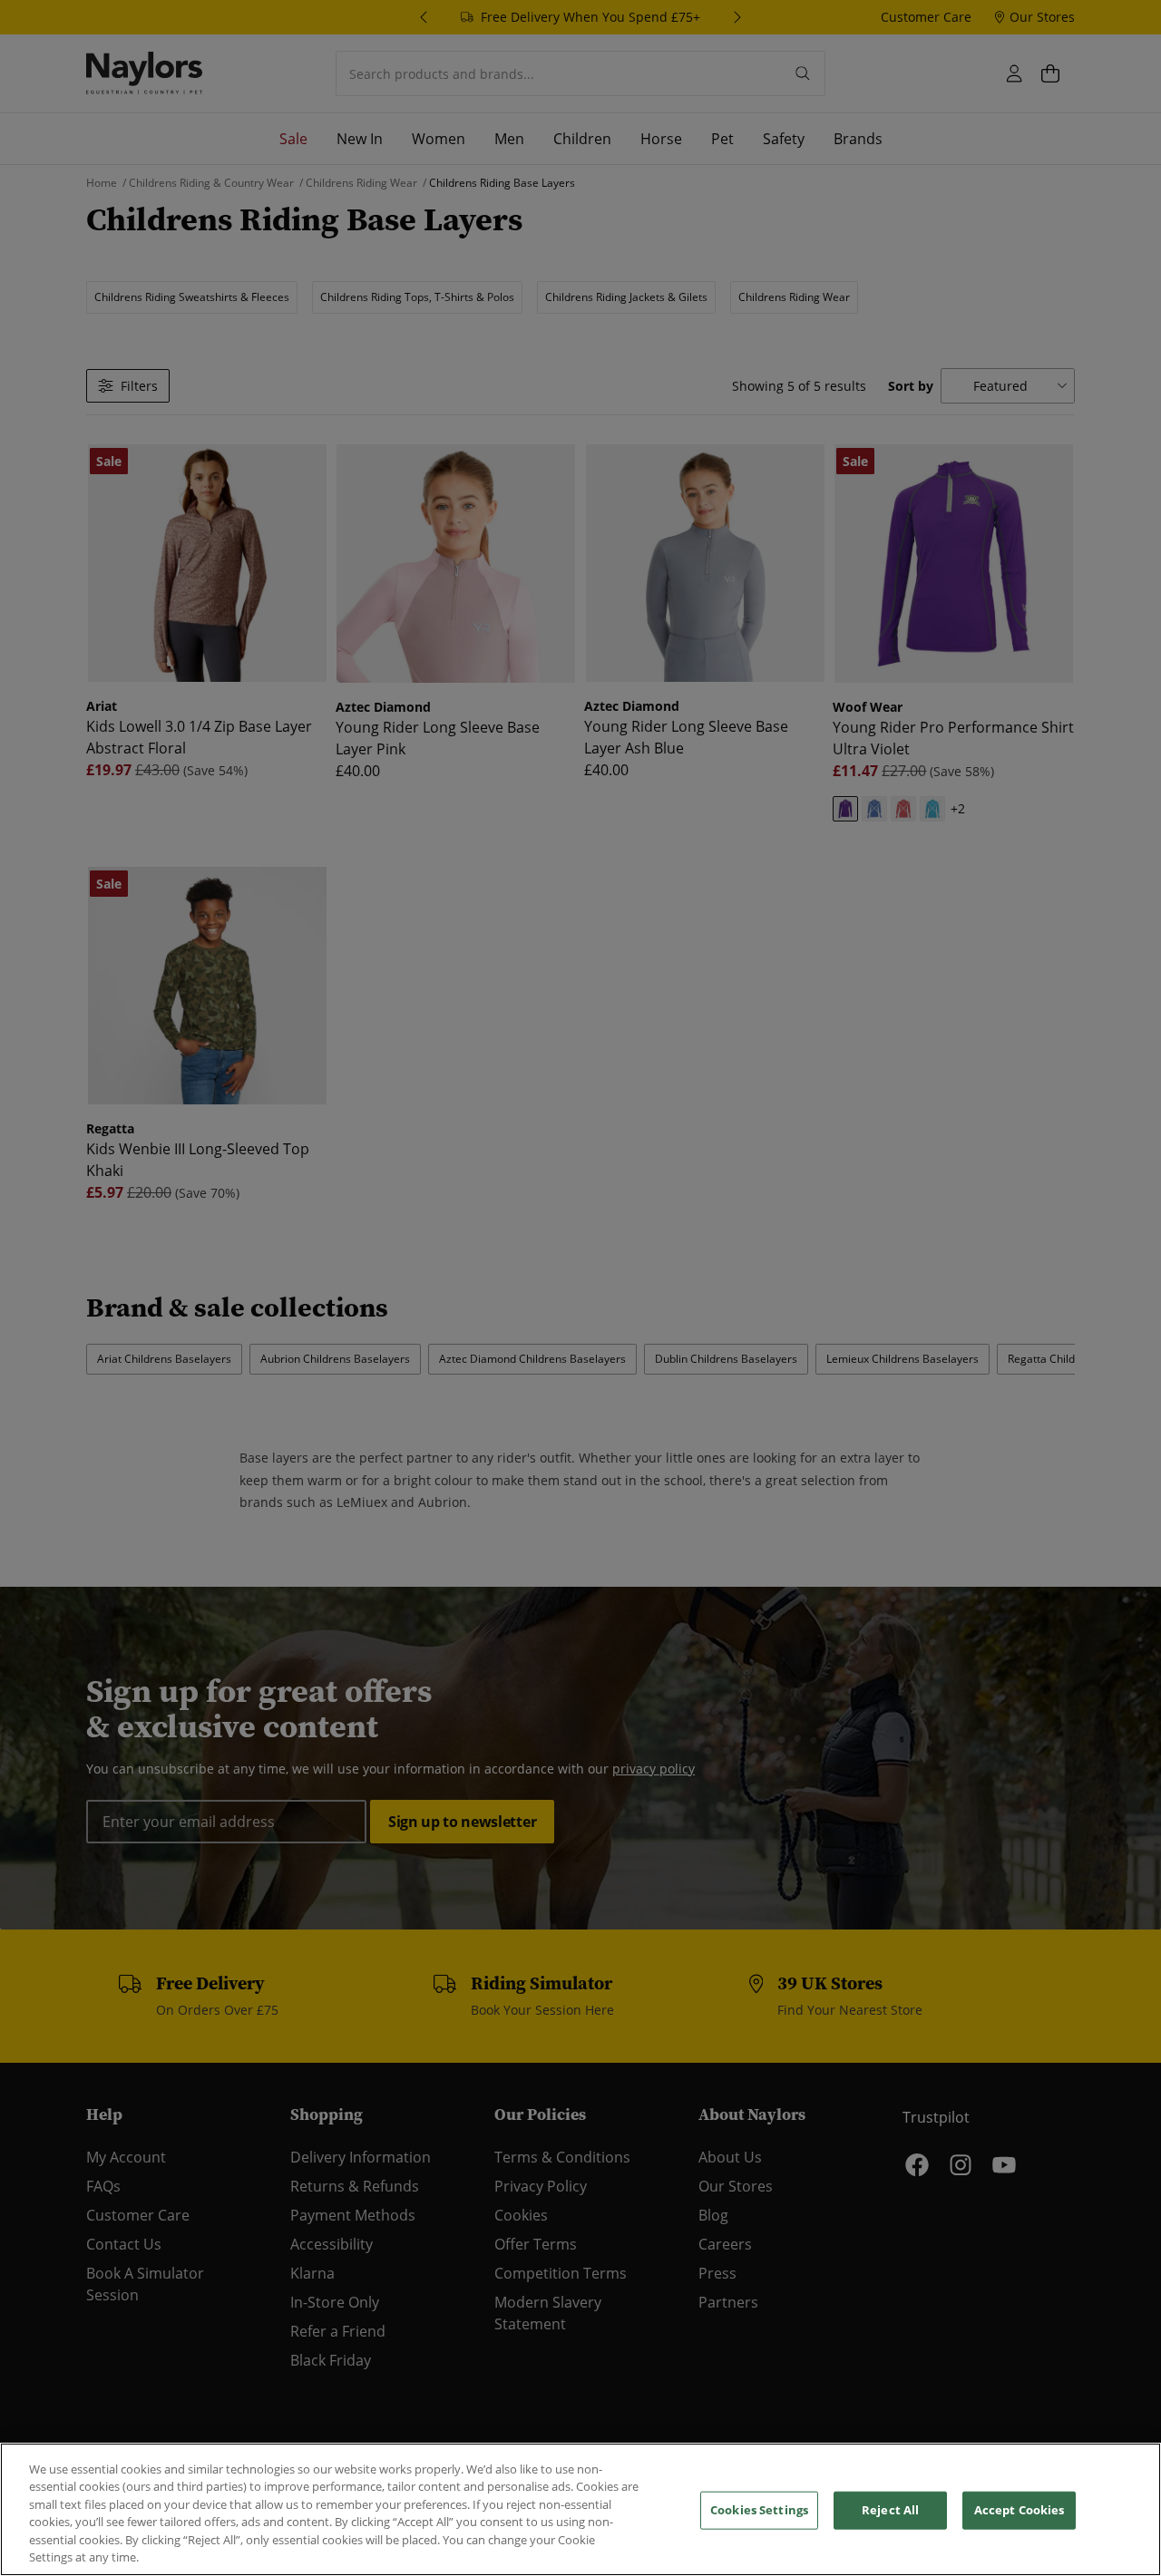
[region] (580, 2509)
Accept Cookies (1020, 2510)
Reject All (890, 2510)
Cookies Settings (759, 2510)
